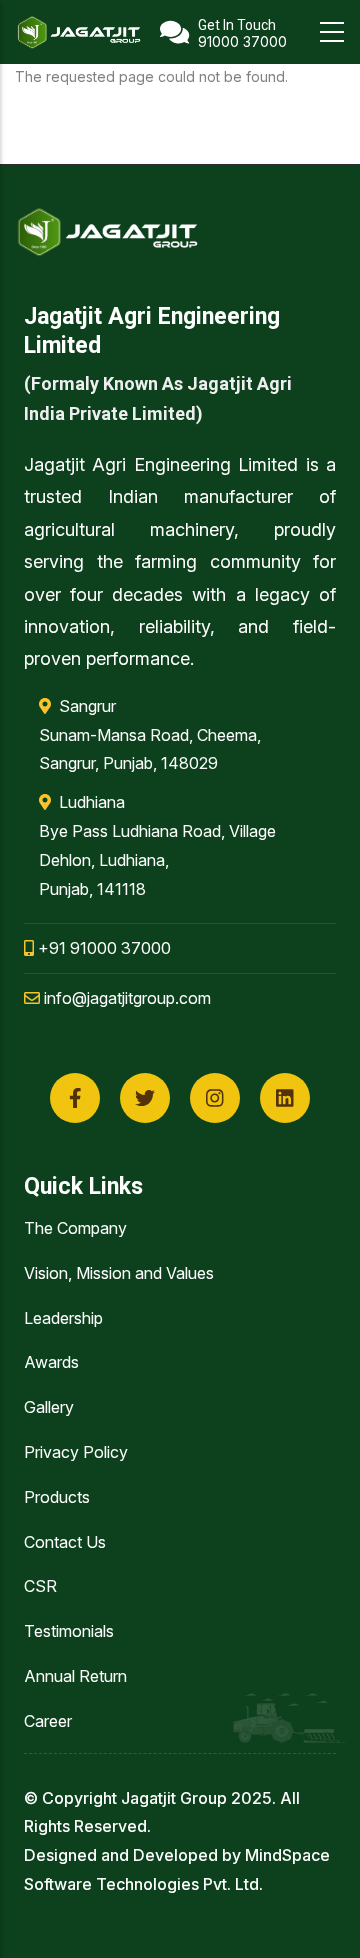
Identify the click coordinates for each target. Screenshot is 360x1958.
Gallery (49, 1407)
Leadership (63, 1318)
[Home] (80, 32)
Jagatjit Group (174, 1798)
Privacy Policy (76, 1452)
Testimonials (69, 1631)
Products (57, 1497)
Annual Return (75, 1676)
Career (48, 1721)
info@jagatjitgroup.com (125, 998)
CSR (40, 1586)
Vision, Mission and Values (119, 1273)
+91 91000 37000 (102, 948)
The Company (75, 1228)
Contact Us (65, 1542)
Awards (51, 1362)
